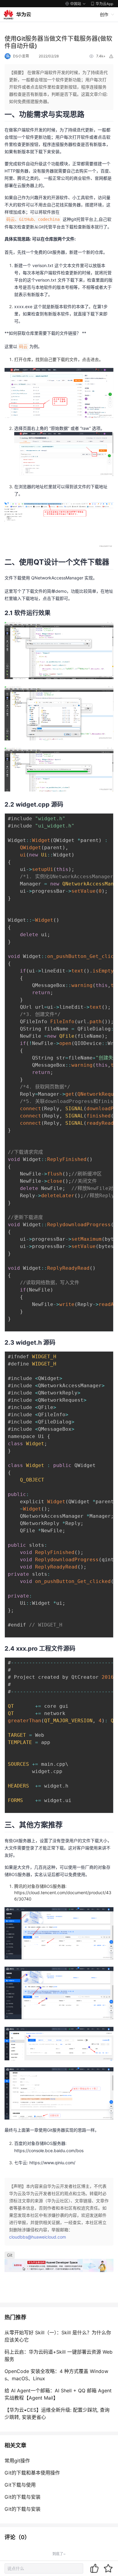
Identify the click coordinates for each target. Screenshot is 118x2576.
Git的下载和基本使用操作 (32, 2473)
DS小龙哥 (21, 56)
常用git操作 (17, 2461)
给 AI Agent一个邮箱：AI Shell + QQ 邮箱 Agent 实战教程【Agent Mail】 (58, 2394)
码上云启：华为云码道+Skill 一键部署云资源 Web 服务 (59, 2355)
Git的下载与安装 (23, 2497)
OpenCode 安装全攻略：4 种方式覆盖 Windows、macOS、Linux (56, 2375)
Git (10, 2255)
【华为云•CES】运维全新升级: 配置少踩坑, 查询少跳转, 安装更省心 (57, 2413)
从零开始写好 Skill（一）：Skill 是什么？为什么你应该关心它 (58, 2336)
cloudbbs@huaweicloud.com (38, 2237)
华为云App (104, 4)
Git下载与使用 (20, 2485)
